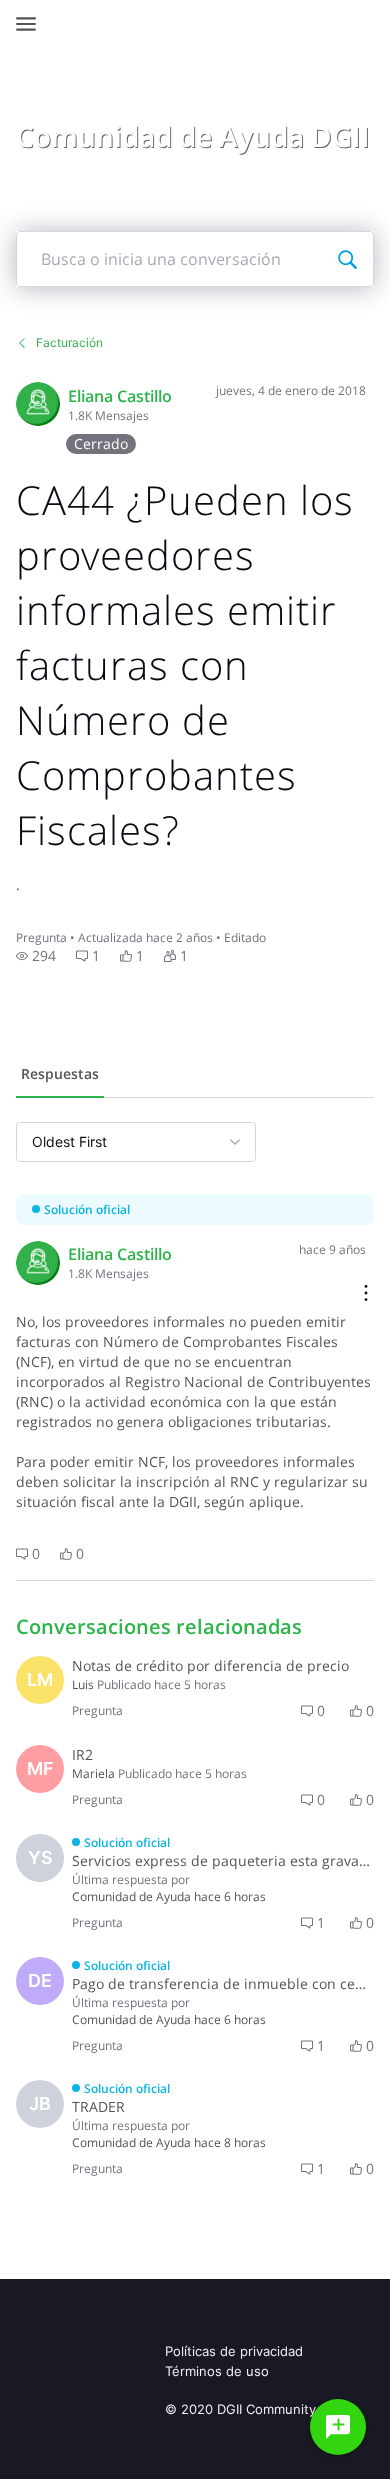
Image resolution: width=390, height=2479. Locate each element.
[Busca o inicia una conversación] (347, 259)
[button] (36, 956)
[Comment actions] (366, 1294)
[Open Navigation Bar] (32, 24)
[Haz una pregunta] (338, 2427)
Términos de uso (217, 2371)
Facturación (69, 342)
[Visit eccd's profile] (38, 404)
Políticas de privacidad (234, 2351)
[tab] (60, 1076)
